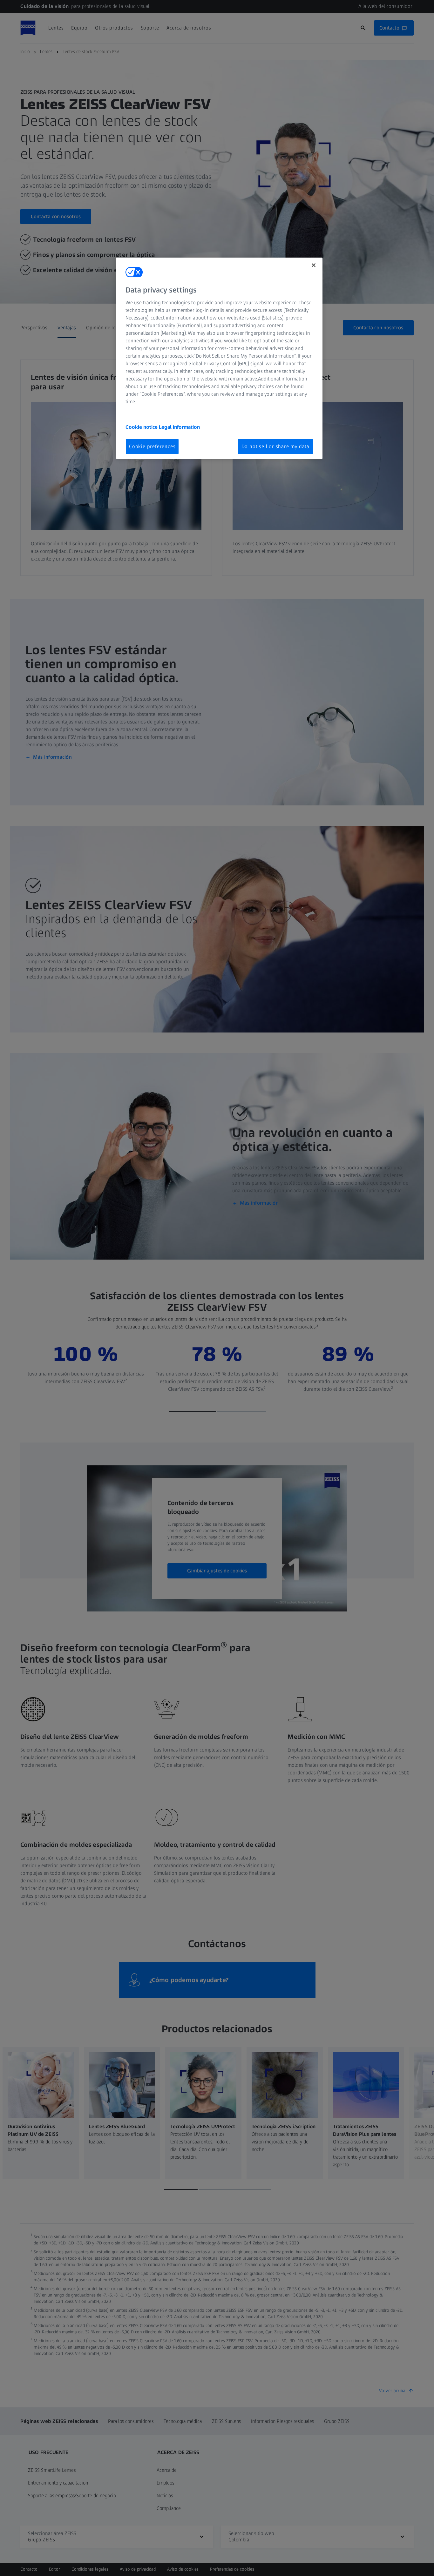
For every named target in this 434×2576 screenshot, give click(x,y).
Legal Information (179, 427)
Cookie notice (142, 427)
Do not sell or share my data (275, 446)
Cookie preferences (152, 446)
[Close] (314, 265)
